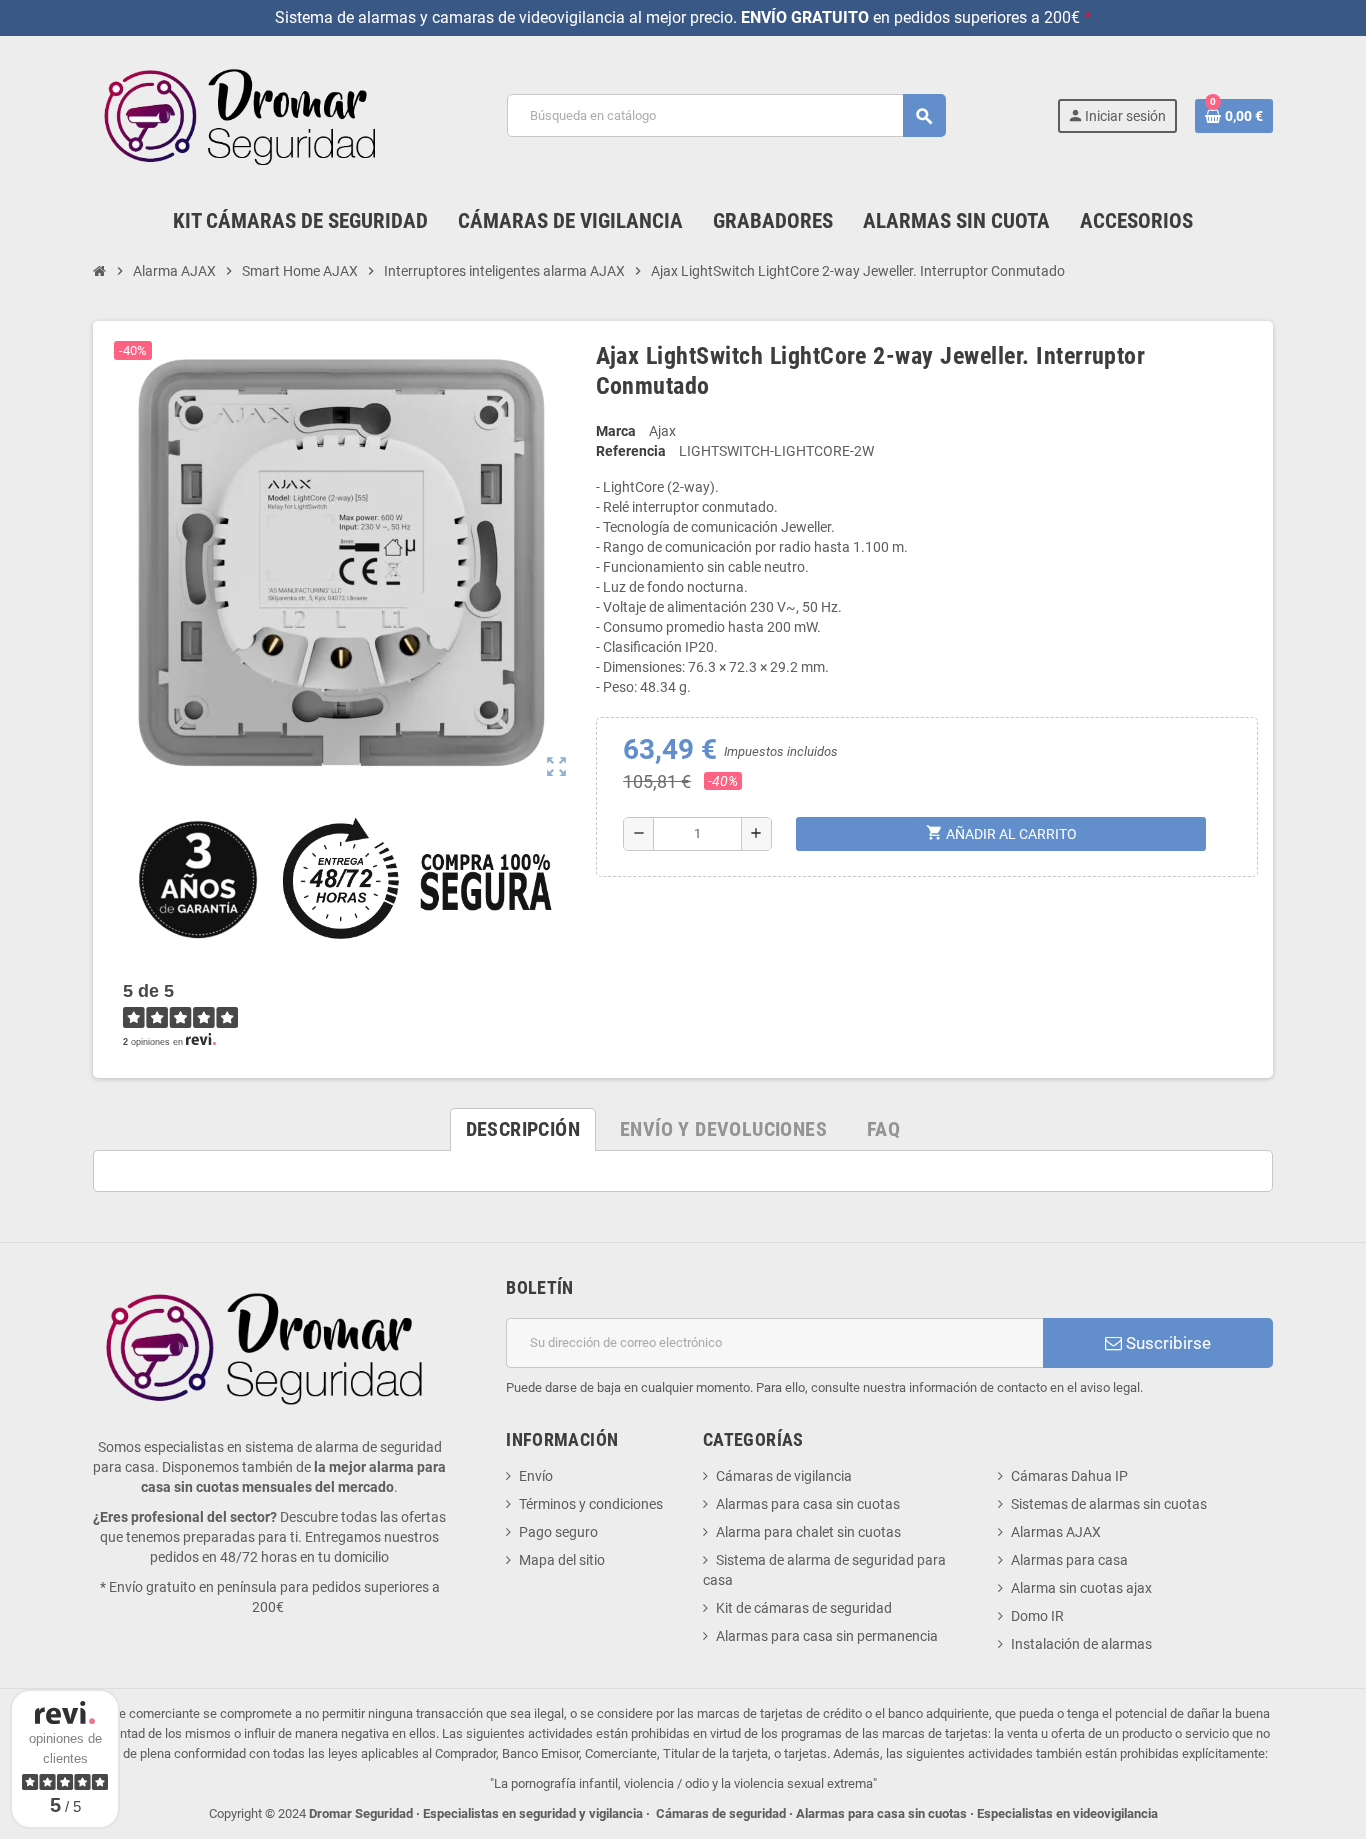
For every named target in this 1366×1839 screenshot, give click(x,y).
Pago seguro (558, 1532)
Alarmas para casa (1069, 1560)
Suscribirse (1166, 1343)
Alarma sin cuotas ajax (1081, 1588)
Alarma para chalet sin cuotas (808, 1532)
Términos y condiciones (591, 1504)
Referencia (631, 451)
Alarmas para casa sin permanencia (827, 1636)
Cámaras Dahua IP (1069, 1476)
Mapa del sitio (562, 1560)
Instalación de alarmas (1081, 1644)
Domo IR (1037, 1616)
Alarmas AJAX (1056, 1532)
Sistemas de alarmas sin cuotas (1109, 1504)
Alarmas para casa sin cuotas (808, 1504)
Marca (616, 431)
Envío (536, 1476)
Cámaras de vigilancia (784, 1476)
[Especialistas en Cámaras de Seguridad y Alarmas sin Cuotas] (244, 115)
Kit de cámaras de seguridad (804, 1608)
